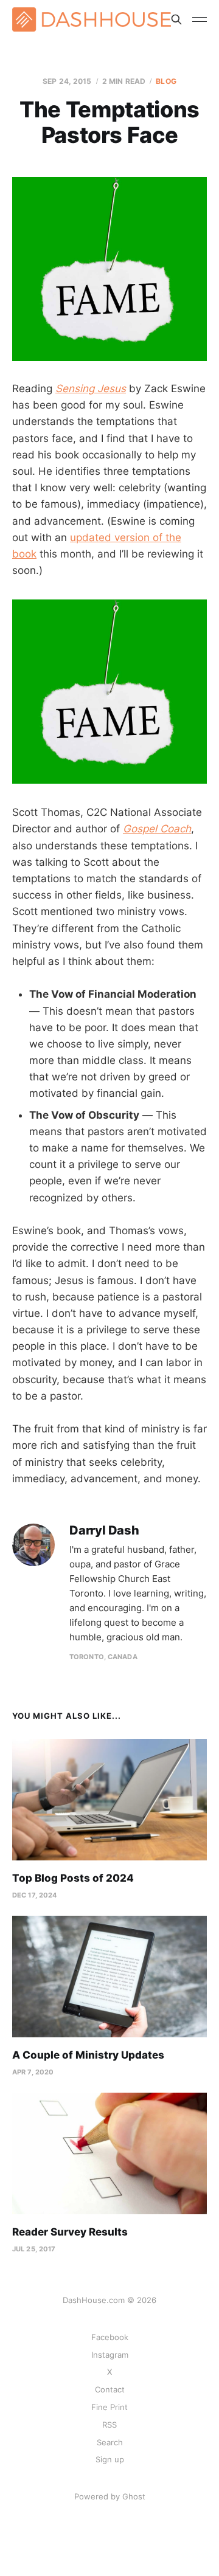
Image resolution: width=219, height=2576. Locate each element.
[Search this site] (176, 19)
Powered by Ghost (110, 2496)
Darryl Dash (104, 1531)
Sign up (110, 2459)
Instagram (110, 2355)
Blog (166, 81)
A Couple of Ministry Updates (88, 2055)
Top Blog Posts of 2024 (73, 1878)
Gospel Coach (157, 829)
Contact (110, 2389)
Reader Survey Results (70, 2232)
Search (110, 2442)
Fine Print (109, 2407)
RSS (109, 2425)
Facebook (110, 2337)
